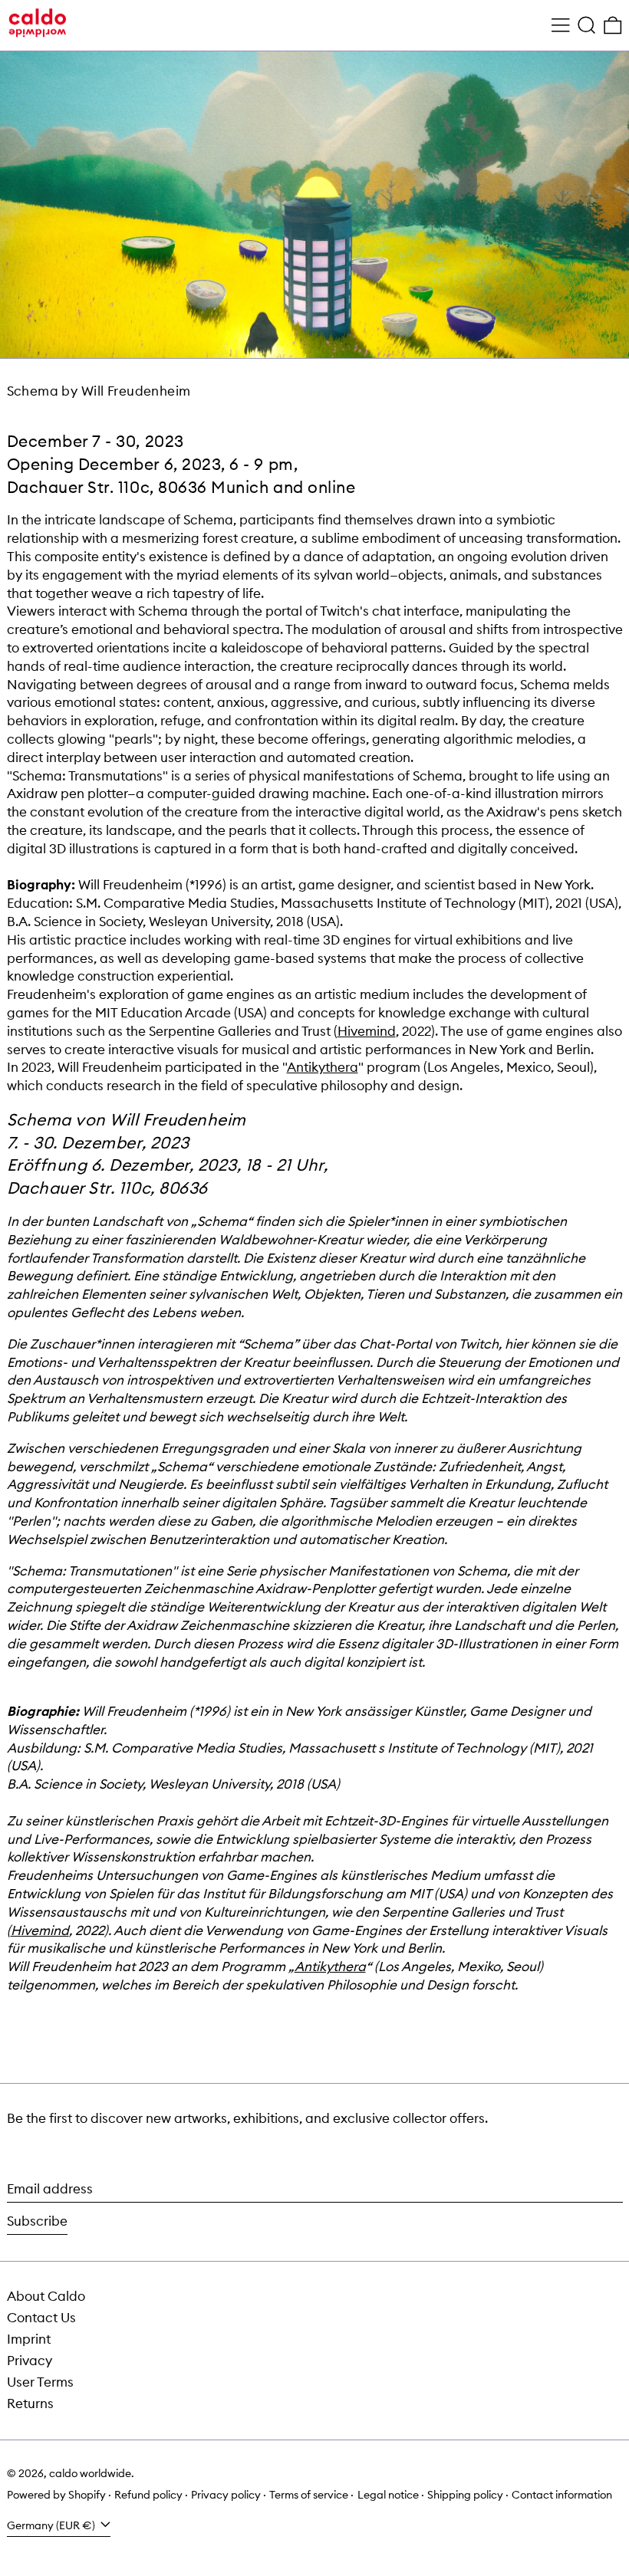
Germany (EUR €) (52, 2525)
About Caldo (46, 2296)
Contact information (562, 2495)
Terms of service (309, 2495)
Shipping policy (465, 2495)
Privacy (30, 2361)
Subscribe (37, 2221)
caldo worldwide (90, 2473)
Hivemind (367, 1031)
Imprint (29, 2339)
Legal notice (388, 2495)
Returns (30, 2403)
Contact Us (41, 2318)
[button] (587, 26)
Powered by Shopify (56, 2495)
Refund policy (148, 2495)
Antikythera (323, 1067)
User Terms (40, 2382)
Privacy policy (226, 2495)
